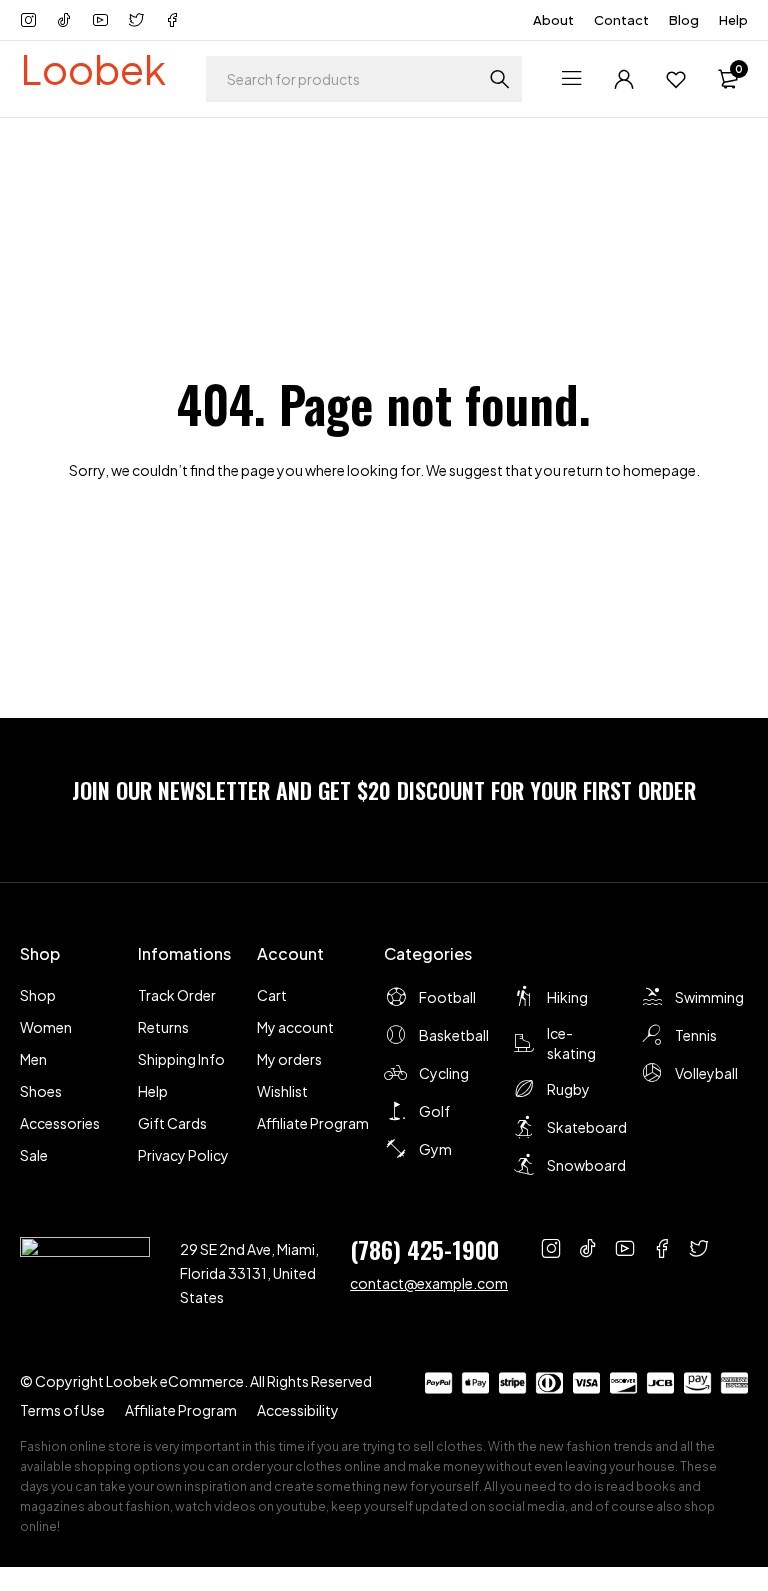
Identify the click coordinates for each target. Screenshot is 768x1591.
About (553, 20)
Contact (621, 20)
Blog (684, 20)
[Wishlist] (676, 79)
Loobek (93, 68)
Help (733, 20)
